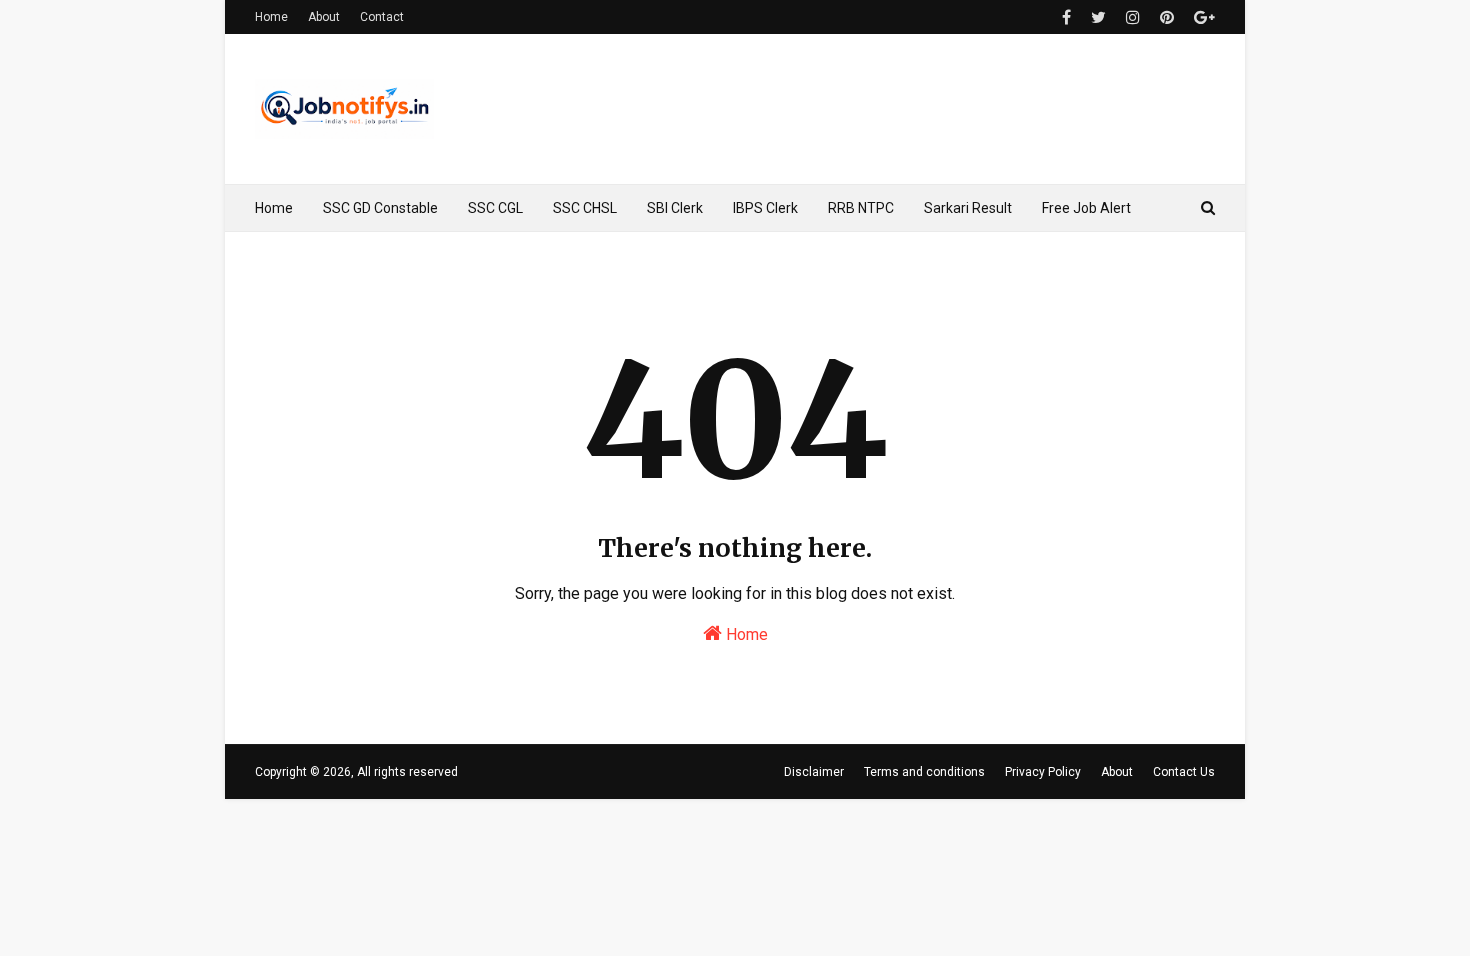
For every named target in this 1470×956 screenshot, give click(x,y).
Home (271, 17)
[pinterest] (1167, 17)
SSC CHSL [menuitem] (585, 208)
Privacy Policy (1043, 772)
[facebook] (1066, 17)
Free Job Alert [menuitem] (1086, 208)
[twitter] (1098, 17)
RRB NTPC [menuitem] (861, 208)
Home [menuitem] (274, 208)
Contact (382, 17)
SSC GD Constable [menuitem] (380, 208)
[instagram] (1133, 17)
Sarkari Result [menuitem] (968, 208)
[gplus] (1202, 17)
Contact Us (1184, 772)
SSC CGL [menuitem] (495, 208)
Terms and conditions (924, 772)
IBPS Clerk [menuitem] (765, 208)
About (324, 17)
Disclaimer (814, 772)
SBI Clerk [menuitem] (675, 208)
